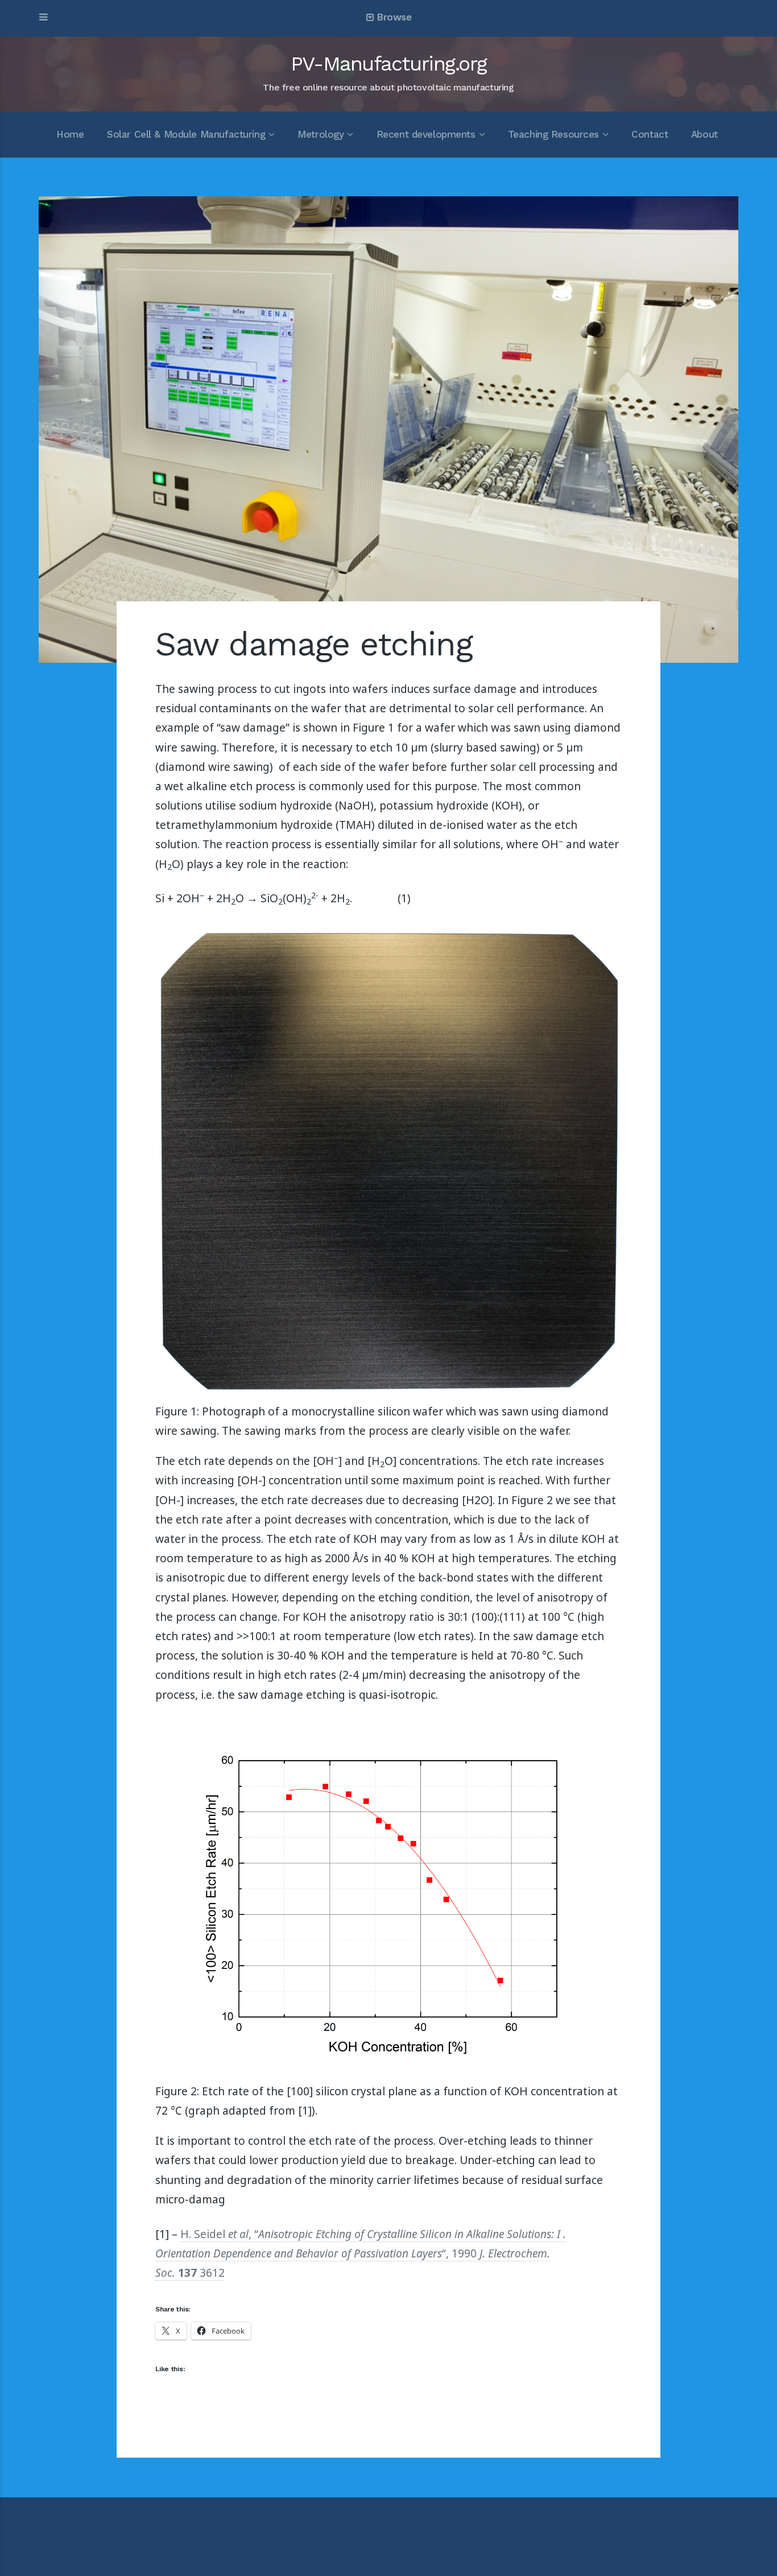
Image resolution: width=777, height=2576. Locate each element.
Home (70, 134)
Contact (650, 134)
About (704, 134)
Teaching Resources (553, 134)
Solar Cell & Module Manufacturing (186, 134)
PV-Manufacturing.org (388, 64)
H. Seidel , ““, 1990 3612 (361, 2253)
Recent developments (426, 134)
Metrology (321, 134)
